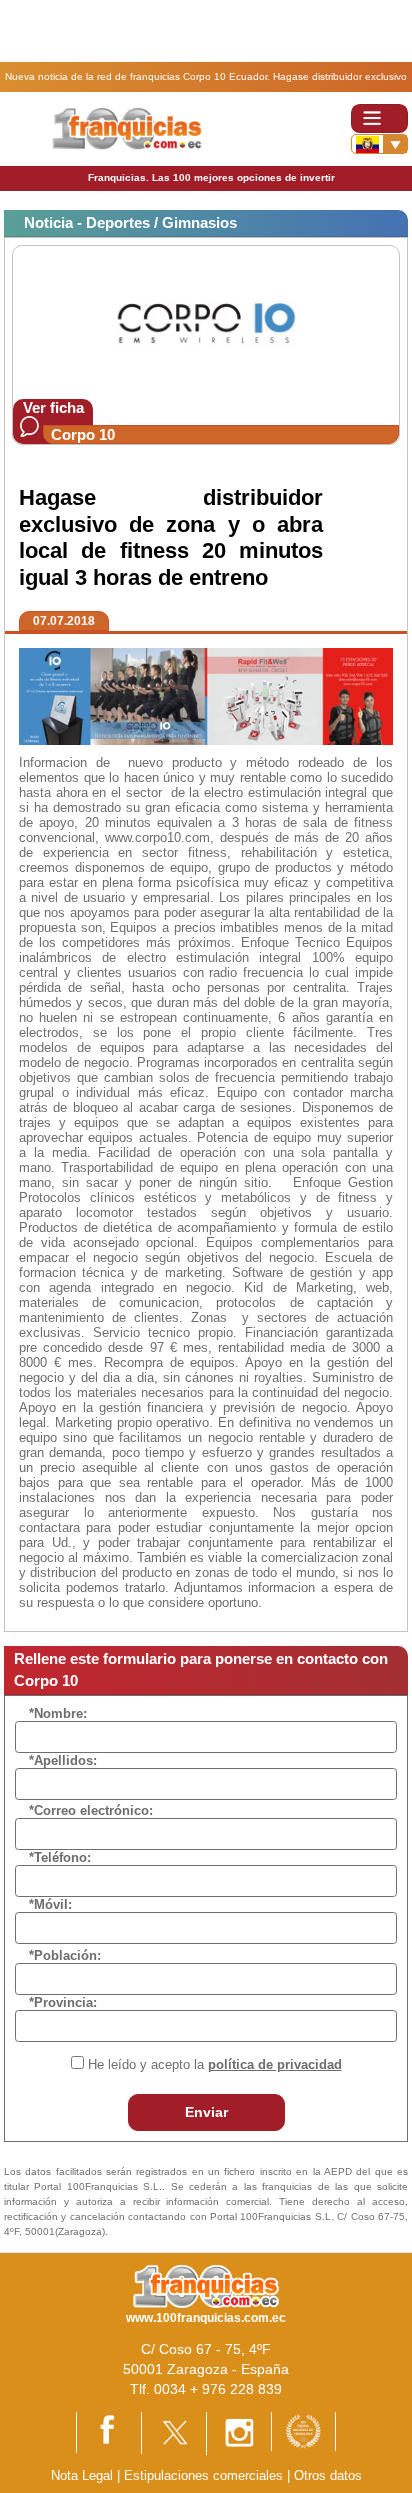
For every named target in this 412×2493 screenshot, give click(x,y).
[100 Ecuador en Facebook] (109, 2431)
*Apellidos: (63, 1760)
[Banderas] (379, 144)
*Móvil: (50, 1904)
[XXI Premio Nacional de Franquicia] (303, 2430)
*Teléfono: (60, 1857)
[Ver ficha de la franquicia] (205, 321)
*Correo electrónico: (91, 1810)
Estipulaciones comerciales (205, 2475)
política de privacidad (275, 2064)
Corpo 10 (83, 434)
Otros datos (328, 2475)
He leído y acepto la (215, 2064)
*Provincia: (63, 2002)
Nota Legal (82, 2475)
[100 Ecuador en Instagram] (239, 2432)
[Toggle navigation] (379, 118)
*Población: (65, 1955)
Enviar (206, 2112)
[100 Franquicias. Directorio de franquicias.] (128, 127)
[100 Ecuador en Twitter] (174, 2431)
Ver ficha (53, 407)
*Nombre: (58, 1713)
